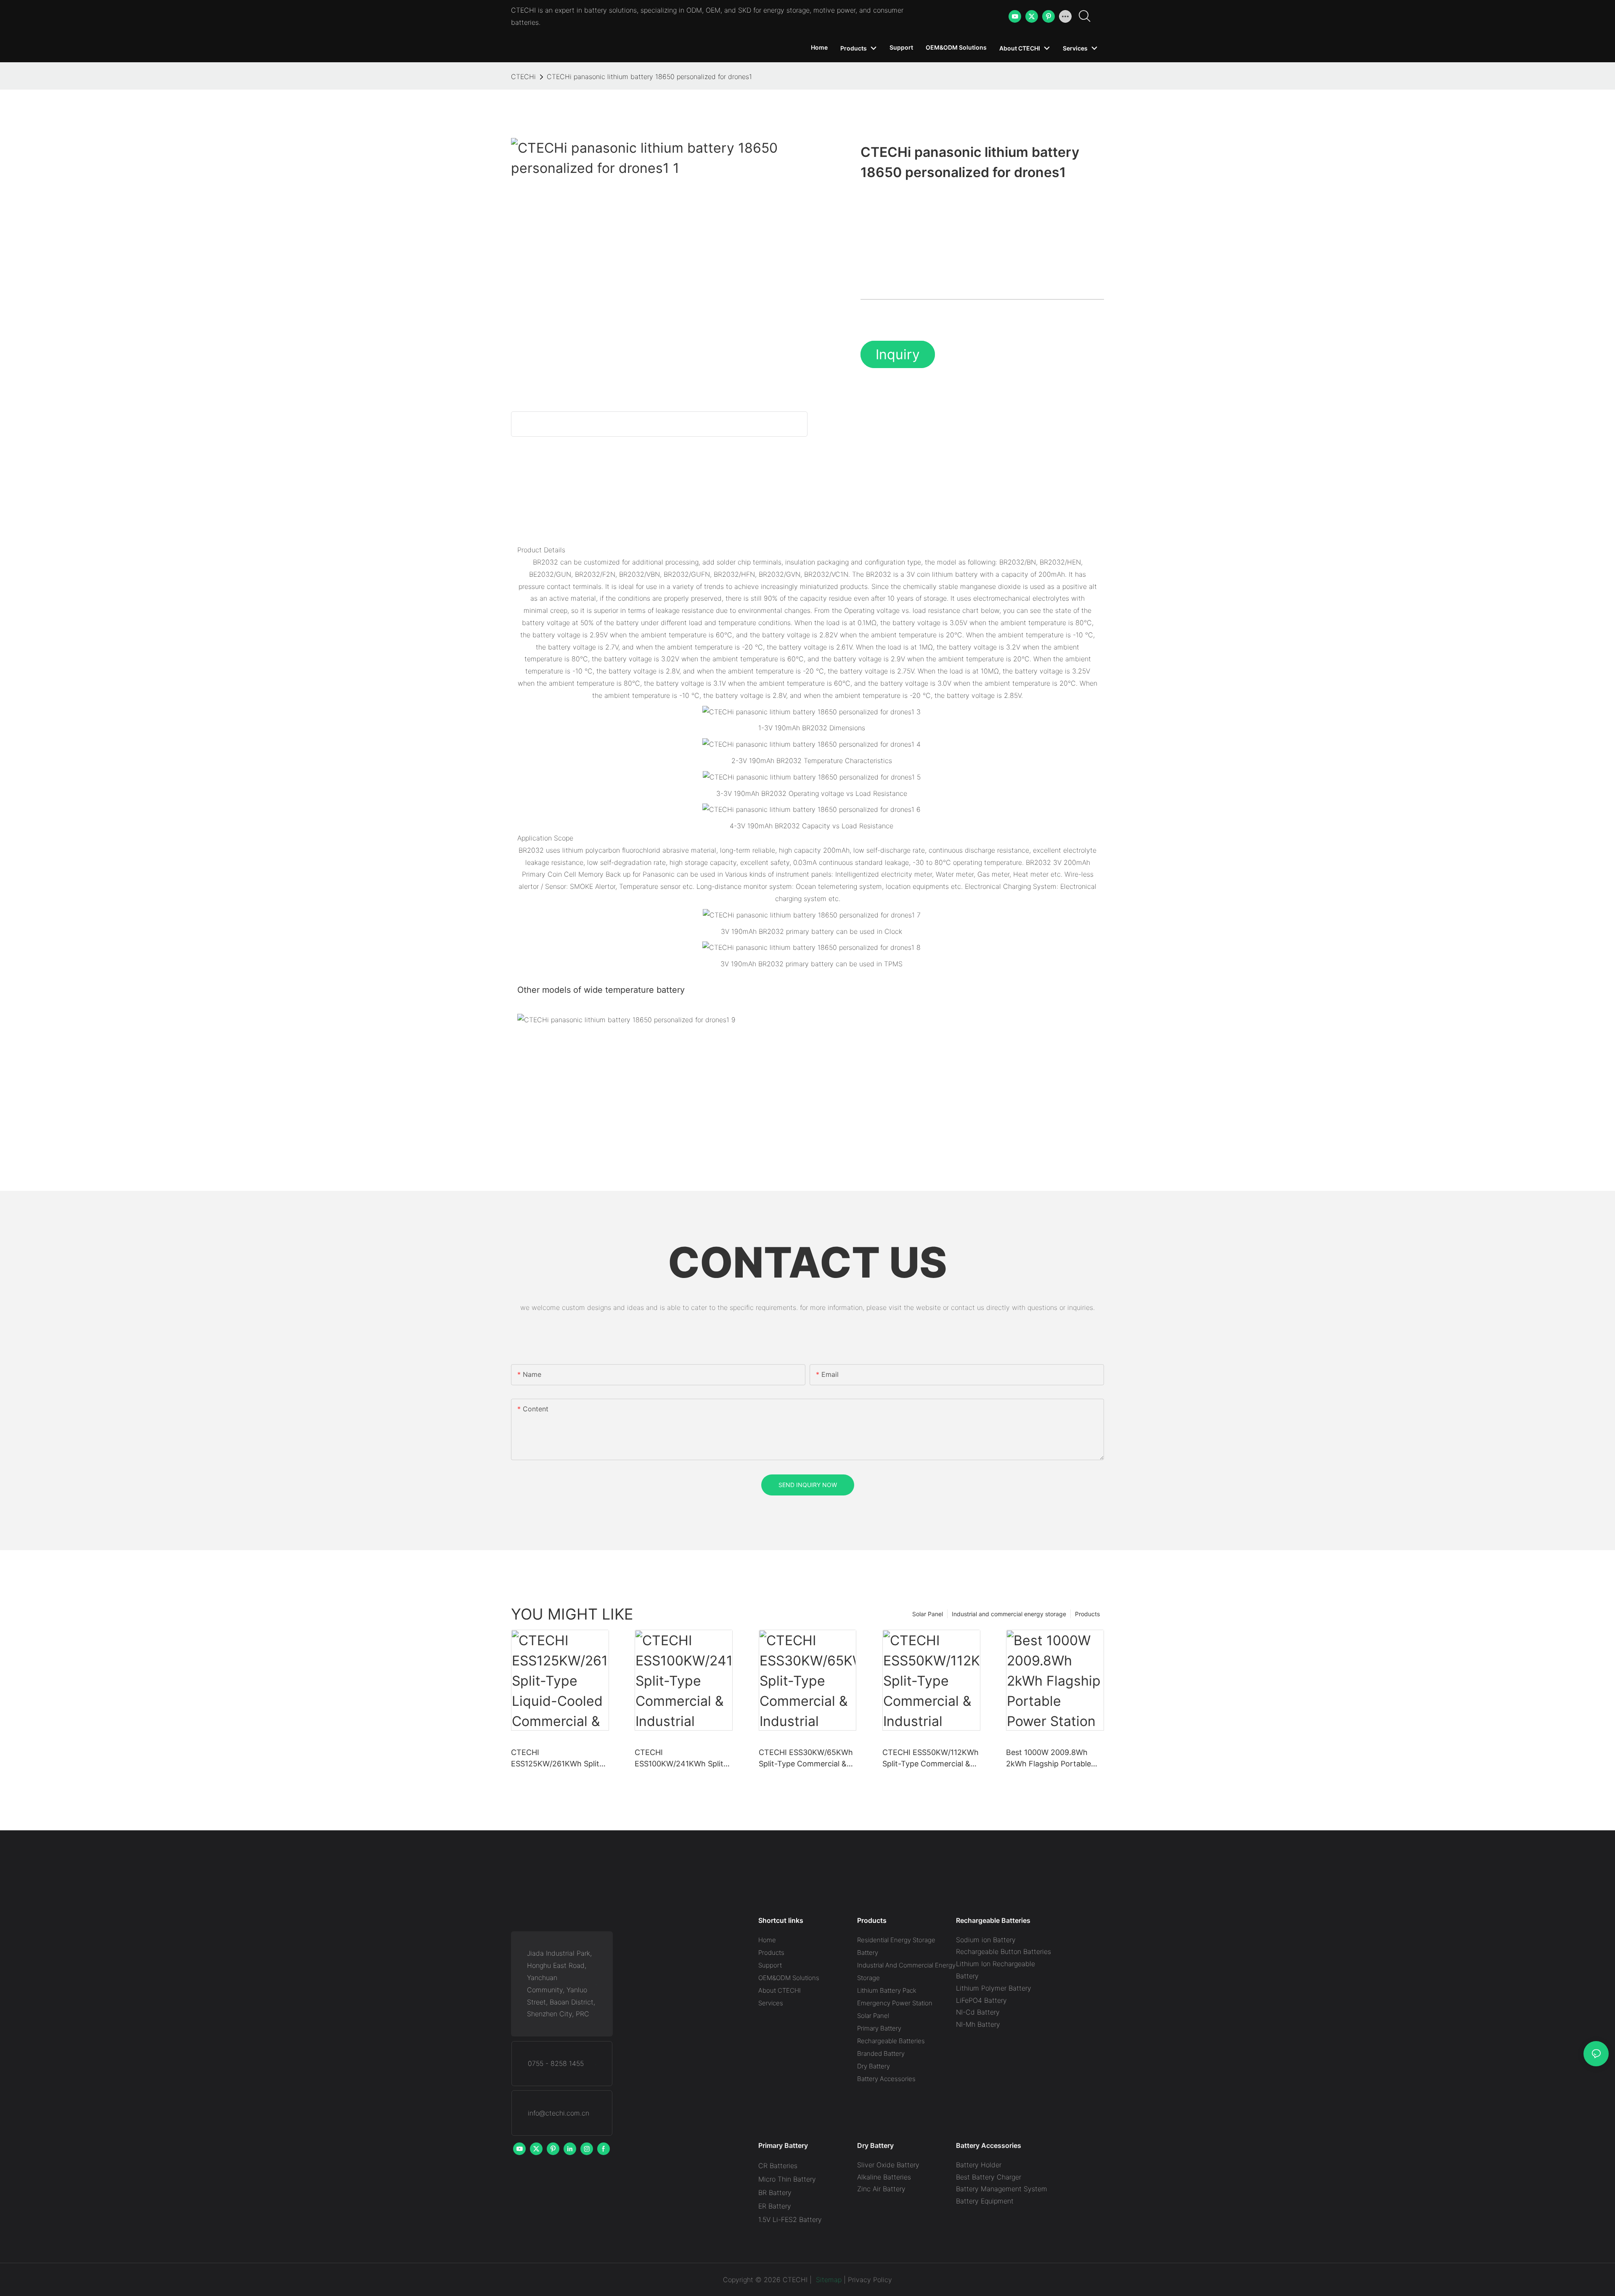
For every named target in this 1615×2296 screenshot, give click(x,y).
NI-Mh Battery (978, 2024)
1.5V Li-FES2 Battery (790, 2219)
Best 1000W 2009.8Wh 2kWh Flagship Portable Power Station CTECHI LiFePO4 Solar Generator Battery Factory (1050, 1759)
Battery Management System (1002, 2189)
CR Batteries (778, 2166)
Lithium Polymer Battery (994, 1988)
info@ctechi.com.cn (559, 2113)
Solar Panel (928, 1614)
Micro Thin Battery (787, 2179)
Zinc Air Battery (881, 2189)
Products (1087, 1614)
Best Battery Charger (989, 2177)
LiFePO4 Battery (981, 2000)
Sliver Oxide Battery (888, 2165)
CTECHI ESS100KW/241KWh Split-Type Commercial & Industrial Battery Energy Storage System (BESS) (681, 1759)
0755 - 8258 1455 (556, 2063)
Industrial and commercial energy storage (1009, 1614)
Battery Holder (979, 2165)
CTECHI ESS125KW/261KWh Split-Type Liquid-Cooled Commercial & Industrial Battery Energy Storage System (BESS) (557, 1759)
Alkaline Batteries (884, 2177)
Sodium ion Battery (986, 1940)
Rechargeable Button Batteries (1003, 1951)
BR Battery (775, 2193)
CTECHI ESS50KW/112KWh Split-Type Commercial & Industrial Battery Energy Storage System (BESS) (931, 1759)
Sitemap (828, 2280)
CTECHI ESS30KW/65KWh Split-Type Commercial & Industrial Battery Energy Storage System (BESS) (806, 1759)
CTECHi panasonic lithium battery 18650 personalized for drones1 (649, 77)
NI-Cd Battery (978, 2012)
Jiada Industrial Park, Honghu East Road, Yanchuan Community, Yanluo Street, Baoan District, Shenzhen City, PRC (561, 1983)
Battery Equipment (985, 2201)
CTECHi (523, 77)
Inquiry (898, 354)
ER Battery (775, 2206)
